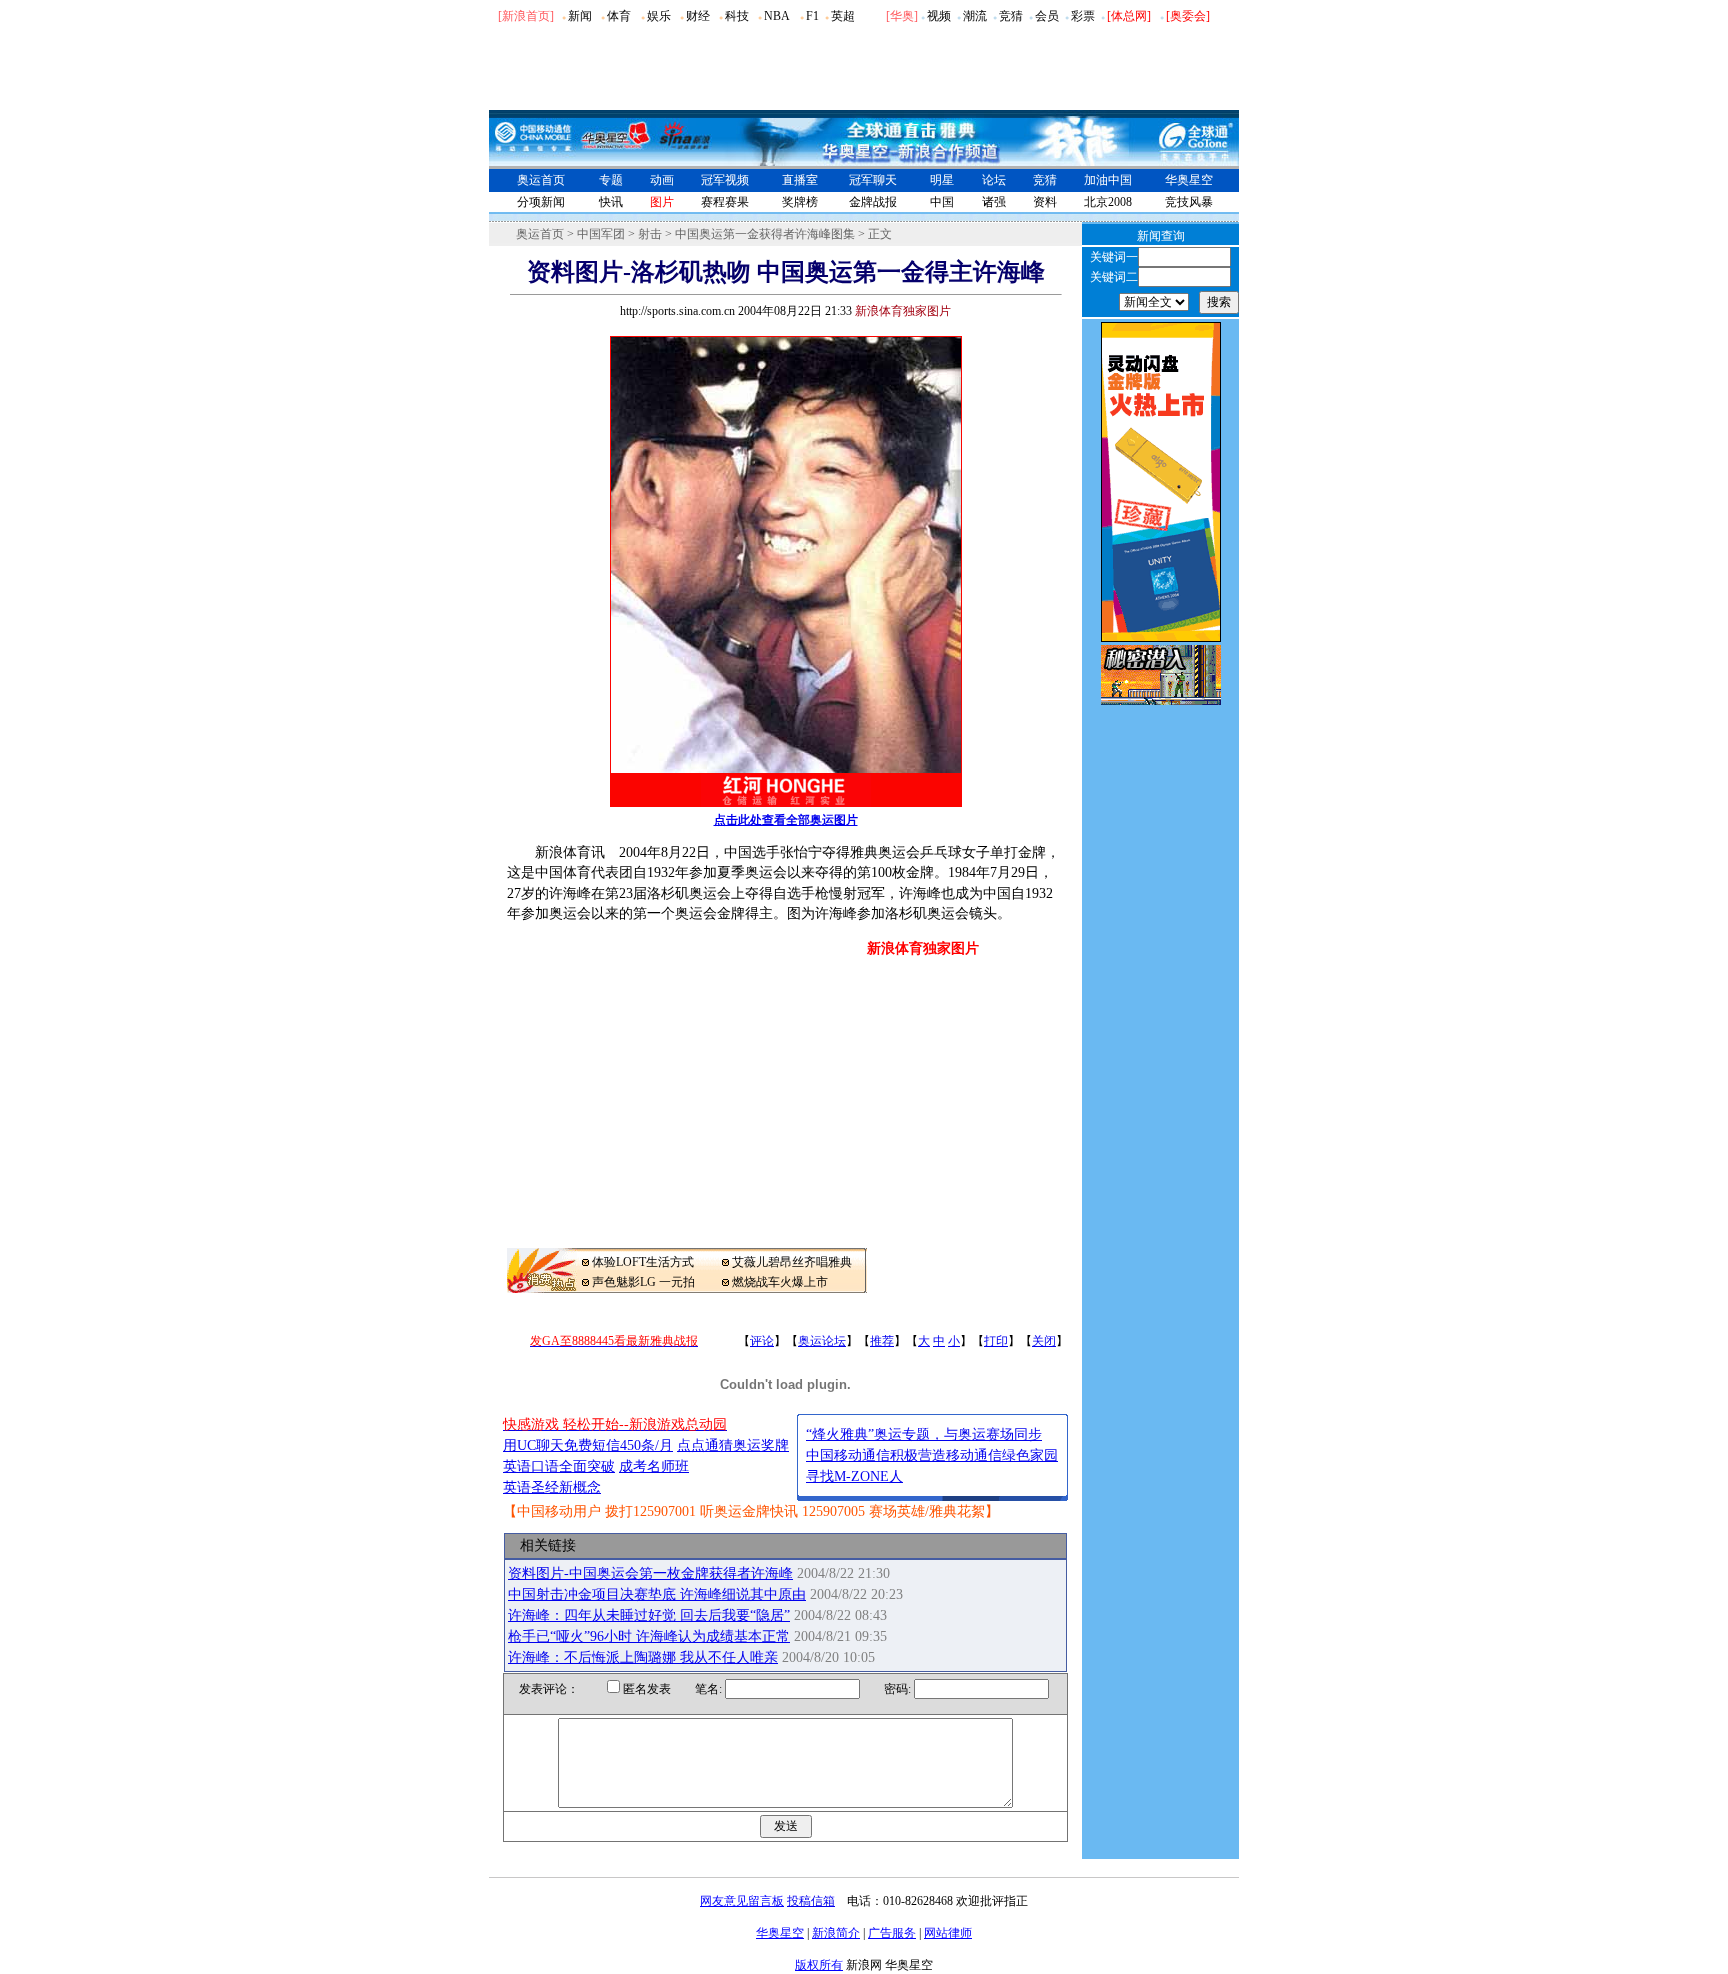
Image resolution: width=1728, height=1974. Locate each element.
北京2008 (1108, 202)
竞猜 (1011, 16)
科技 (737, 16)
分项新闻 (541, 202)
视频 (939, 16)
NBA (777, 16)
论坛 (994, 180)
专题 (611, 180)
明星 (942, 180)
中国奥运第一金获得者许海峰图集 (765, 234)
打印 (996, 1341)
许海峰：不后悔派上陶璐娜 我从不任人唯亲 (643, 1657)
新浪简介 (836, 1933)
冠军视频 (725, 180)
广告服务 (892, 1933)
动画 (662, 180)
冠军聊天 (873, 180)
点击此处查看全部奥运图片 (786, 820)
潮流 (975, 16)
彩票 (1083, 16)
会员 (1047, 16)
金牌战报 (873, 202)
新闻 (580, 16)
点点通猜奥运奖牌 (733, 1445)
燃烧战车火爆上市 (780, 1282)
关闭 (1044, 1341)
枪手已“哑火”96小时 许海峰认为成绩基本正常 (649, 1636)
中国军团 (601, 234)
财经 (698, 16)
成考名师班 (654, 1466)
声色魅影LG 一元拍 (643, 1282)
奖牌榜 (800, 202)
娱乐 (659, 16)
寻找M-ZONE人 (854, 1476)
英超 (843, 16)
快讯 (611, 202)
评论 (762, 1341)
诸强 (994, 202)
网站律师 (948, 1933)
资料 (1045, 202)
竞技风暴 (1189, 202)
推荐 (882, 1341)
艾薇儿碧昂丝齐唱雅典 (792, 1262)
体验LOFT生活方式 (643, 1262)
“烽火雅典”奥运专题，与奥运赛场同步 (924, 1434)
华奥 (902, 16)
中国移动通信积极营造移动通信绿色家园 (932, 1455)
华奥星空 (1189, 180)
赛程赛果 (725, 202)
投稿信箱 (811, 1901)
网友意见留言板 (742, 1901)
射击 (650, 234)
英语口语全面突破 (559, 1466)
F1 (812, 16)
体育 (619, 16)
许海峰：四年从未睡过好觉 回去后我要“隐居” (649, 1615)
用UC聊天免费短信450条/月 (588, 1445)
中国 (942, 202)
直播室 (800, 180)
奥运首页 (541, 180)
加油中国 (1108, 180)
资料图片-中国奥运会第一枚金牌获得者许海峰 (650, 1573)
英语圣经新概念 (552, 1487)
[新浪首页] (526, 16)
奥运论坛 (822, 1341)
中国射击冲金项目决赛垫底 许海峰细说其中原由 (657, 1594)
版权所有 (819, 1965)
